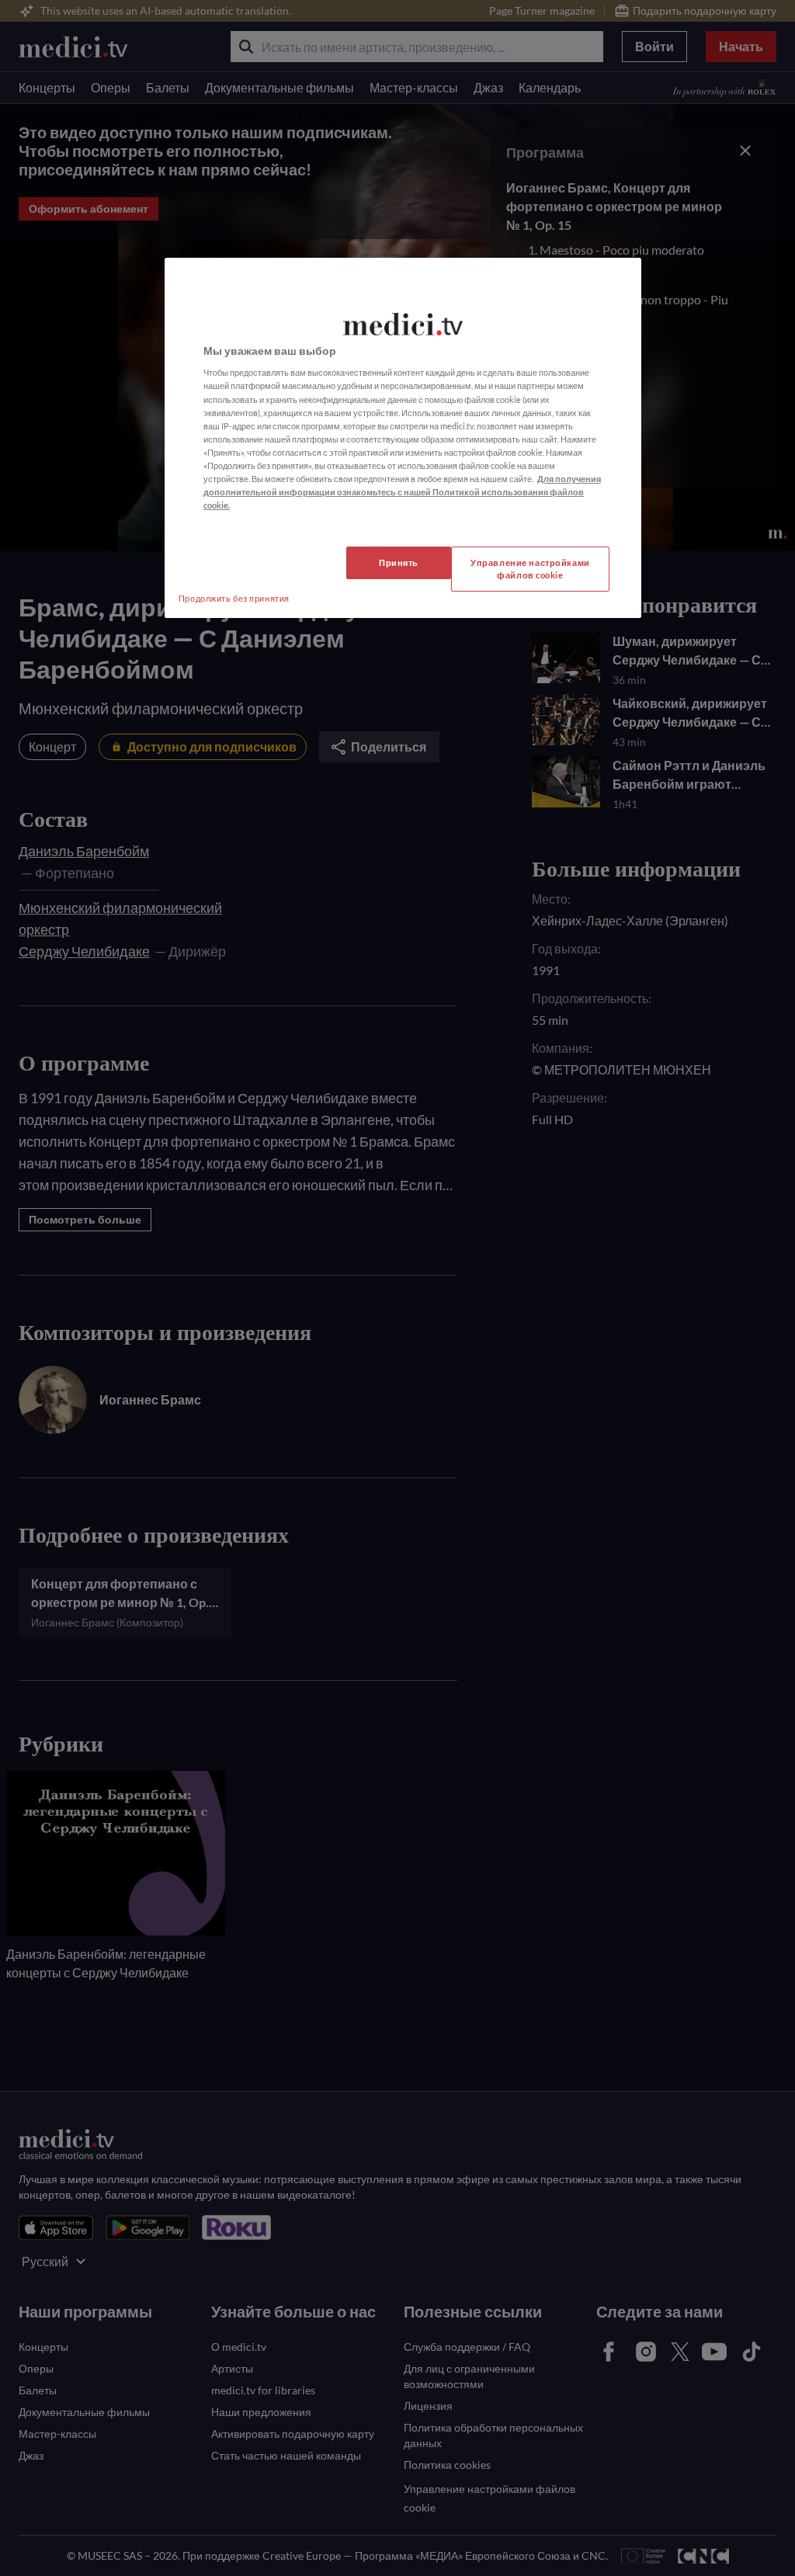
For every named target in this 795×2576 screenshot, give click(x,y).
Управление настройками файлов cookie (530, 569)
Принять (399, 562)
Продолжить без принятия (234, 598)
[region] (403, 438)
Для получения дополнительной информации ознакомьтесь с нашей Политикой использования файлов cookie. (402, 492)
